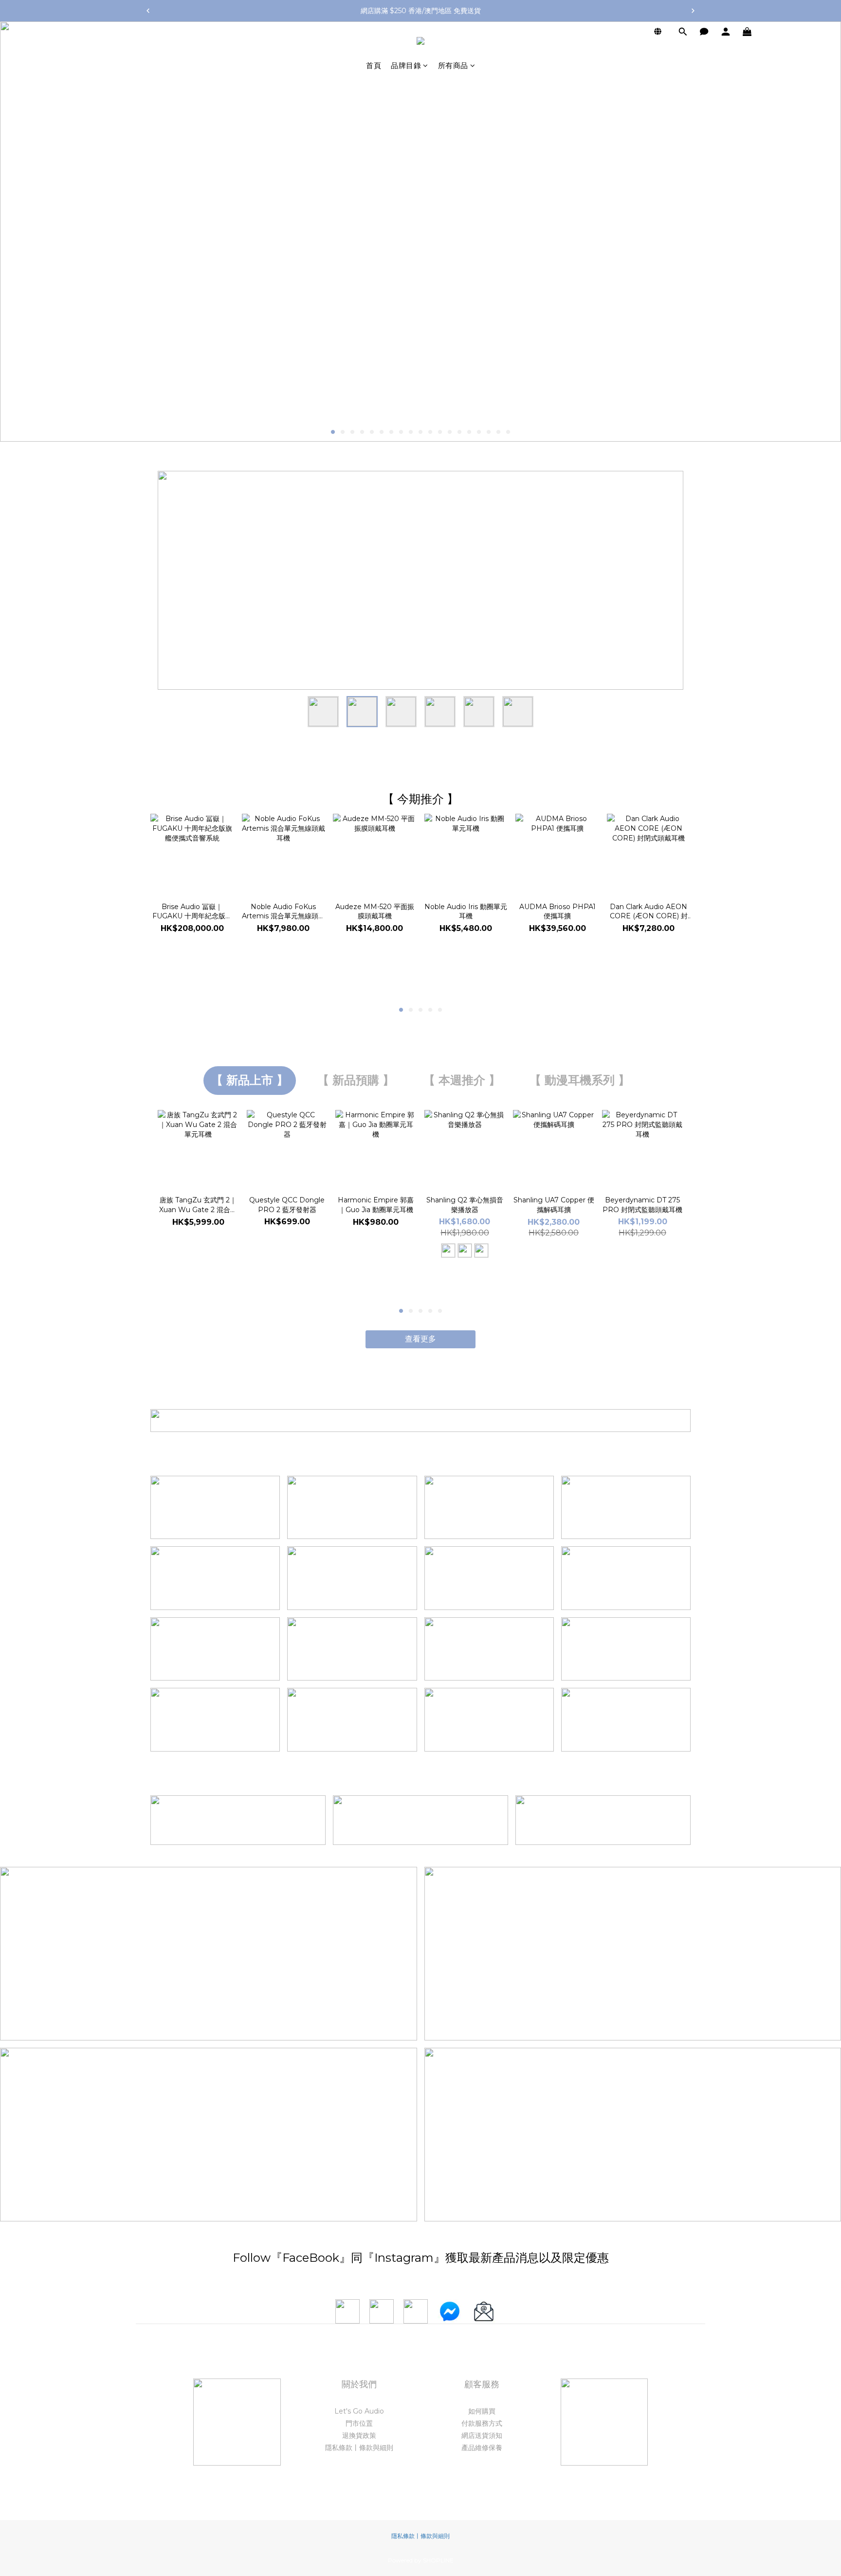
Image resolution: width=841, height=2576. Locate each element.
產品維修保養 (482, 2448)
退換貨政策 (359, 2435)
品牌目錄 (406, 65)
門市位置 (359, 2423)
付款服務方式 (482, 2423)
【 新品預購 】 (356, 1080)
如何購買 (482, 2411)
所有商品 (453, 65)
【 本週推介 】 (462, 1080)
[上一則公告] (148, 11)
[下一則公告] (693, 11)
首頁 (374, 65)
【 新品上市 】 (250, 1080)
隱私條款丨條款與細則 (359, 2448)
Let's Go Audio (359, 2411)
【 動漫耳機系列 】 (580, 1080)
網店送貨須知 (482, 2435)
